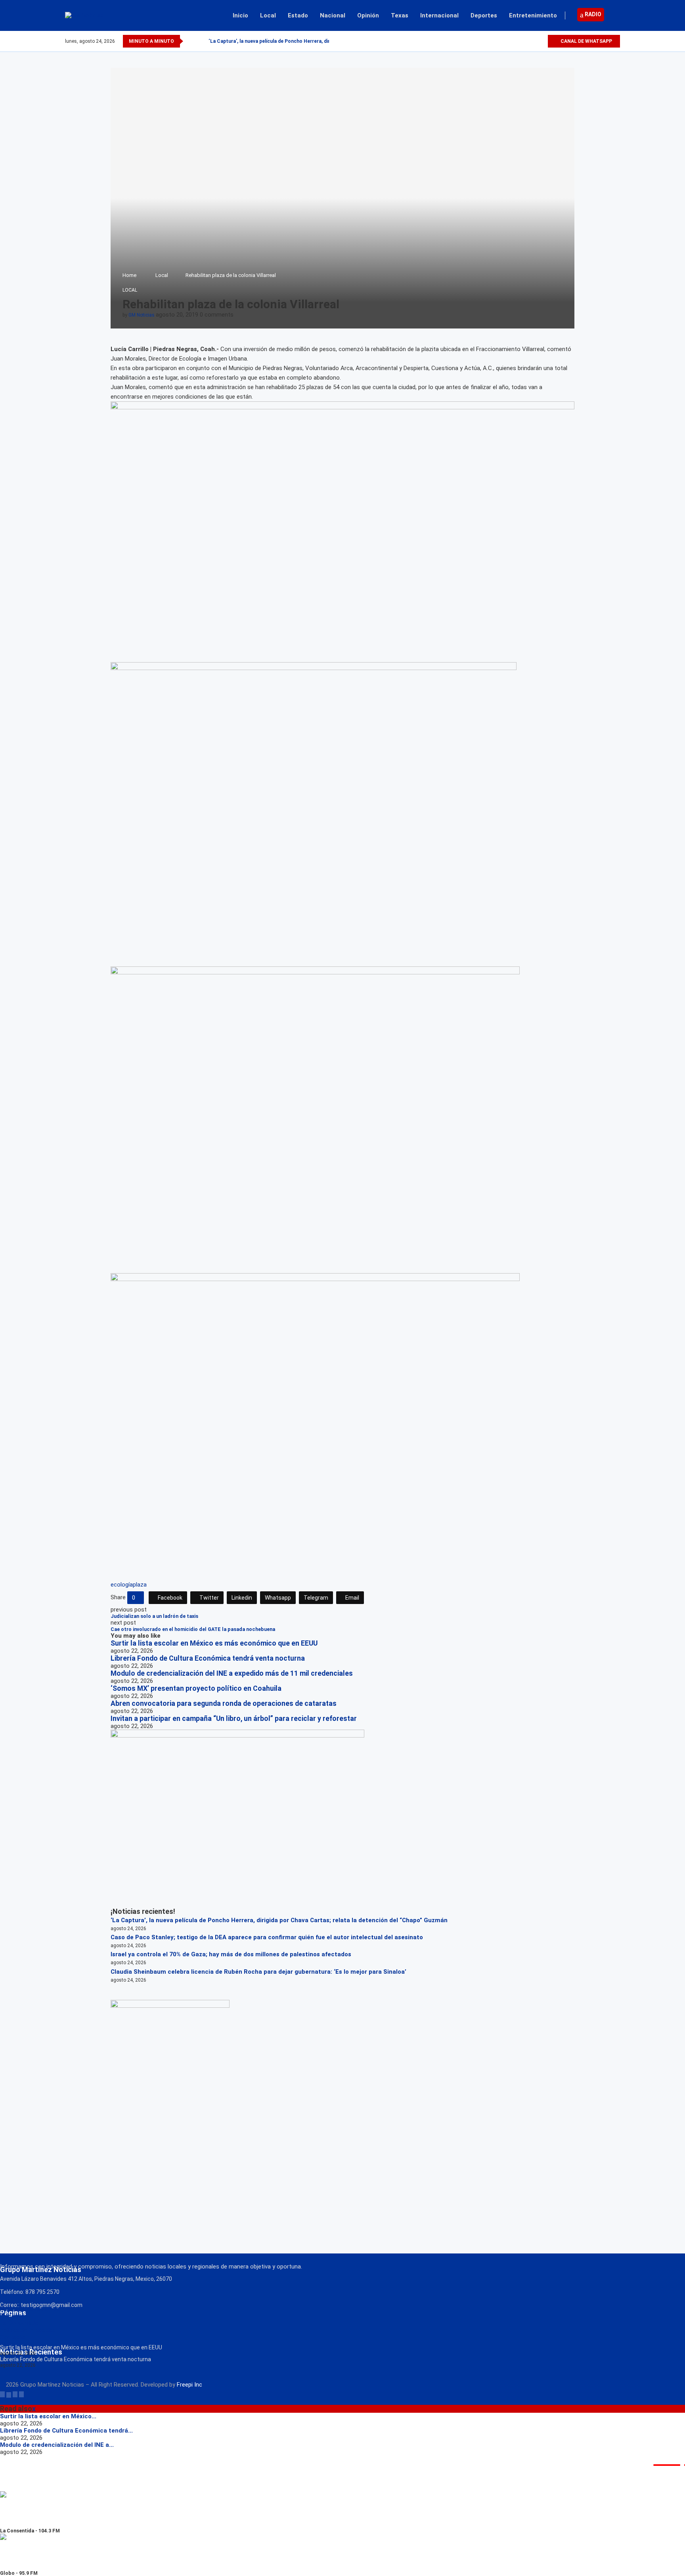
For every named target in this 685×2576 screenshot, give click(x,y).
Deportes (484, 15)
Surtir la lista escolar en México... (48, 2416)
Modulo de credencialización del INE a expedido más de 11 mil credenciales (232, 1673)
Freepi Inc (189, 2385)
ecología (122, 1585)
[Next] (201, 41)
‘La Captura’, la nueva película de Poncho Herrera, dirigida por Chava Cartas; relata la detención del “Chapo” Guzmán (279, 1920)
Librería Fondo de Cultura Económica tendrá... (66, 2431)
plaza (140, 1585)
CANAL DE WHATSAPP (586, 41)
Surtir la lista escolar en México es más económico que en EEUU (214, 1643)
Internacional (439, 15)
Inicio (240, 15)
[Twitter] (523, 41)
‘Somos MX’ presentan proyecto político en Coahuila (196, 1688)
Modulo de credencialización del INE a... (57, 2445)
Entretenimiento (533, 15)
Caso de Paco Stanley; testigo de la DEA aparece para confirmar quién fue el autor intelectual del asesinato (267, 1937)
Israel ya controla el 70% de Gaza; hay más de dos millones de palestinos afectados (231, 1954)
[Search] (616, 15)
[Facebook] (514, 41)
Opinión (368, 15)
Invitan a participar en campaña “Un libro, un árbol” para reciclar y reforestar (234, 1719)
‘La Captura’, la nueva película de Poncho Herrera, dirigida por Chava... (289, 41)
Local (268, 15)
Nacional (333, 15)
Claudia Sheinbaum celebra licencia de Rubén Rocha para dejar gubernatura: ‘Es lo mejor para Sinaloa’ (258, 1972)
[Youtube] (541, 41)
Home (129, 275)
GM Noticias (142, 315)
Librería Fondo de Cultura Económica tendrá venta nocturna (208, 1658)
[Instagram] (532, 41)
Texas (400, 15)
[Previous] (191, 41)
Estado (298, 15)
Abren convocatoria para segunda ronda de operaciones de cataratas (224, 1703)
